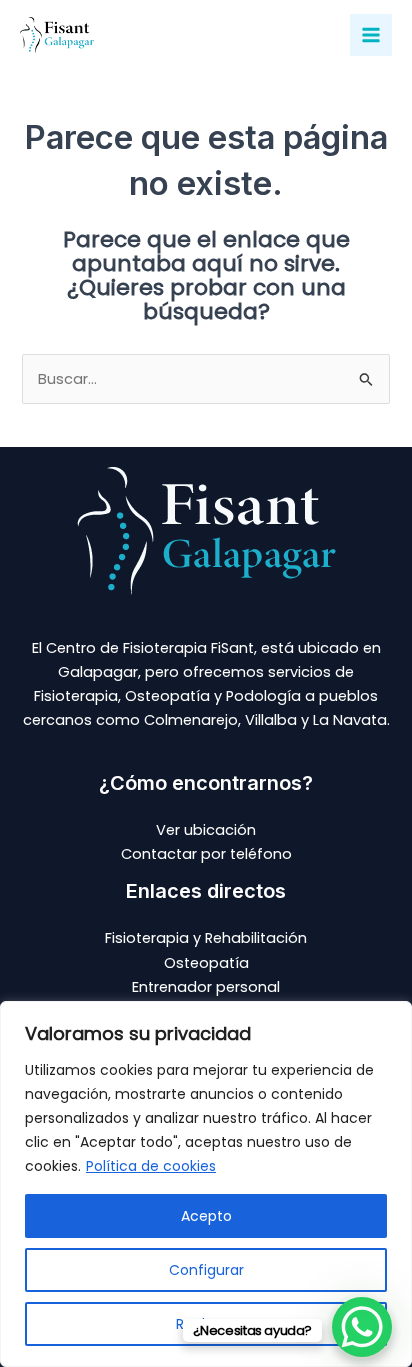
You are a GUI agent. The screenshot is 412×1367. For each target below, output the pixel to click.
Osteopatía (206, 963)
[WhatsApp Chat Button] (362, 1327)
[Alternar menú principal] (371, 35)
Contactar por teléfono (206, 854)
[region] (206, 1184)
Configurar (206, 1270)
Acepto (206, 1216)
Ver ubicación (206, 830)
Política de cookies (151, 1166)
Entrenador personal (206, 987)
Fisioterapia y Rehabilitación (206, 938)
